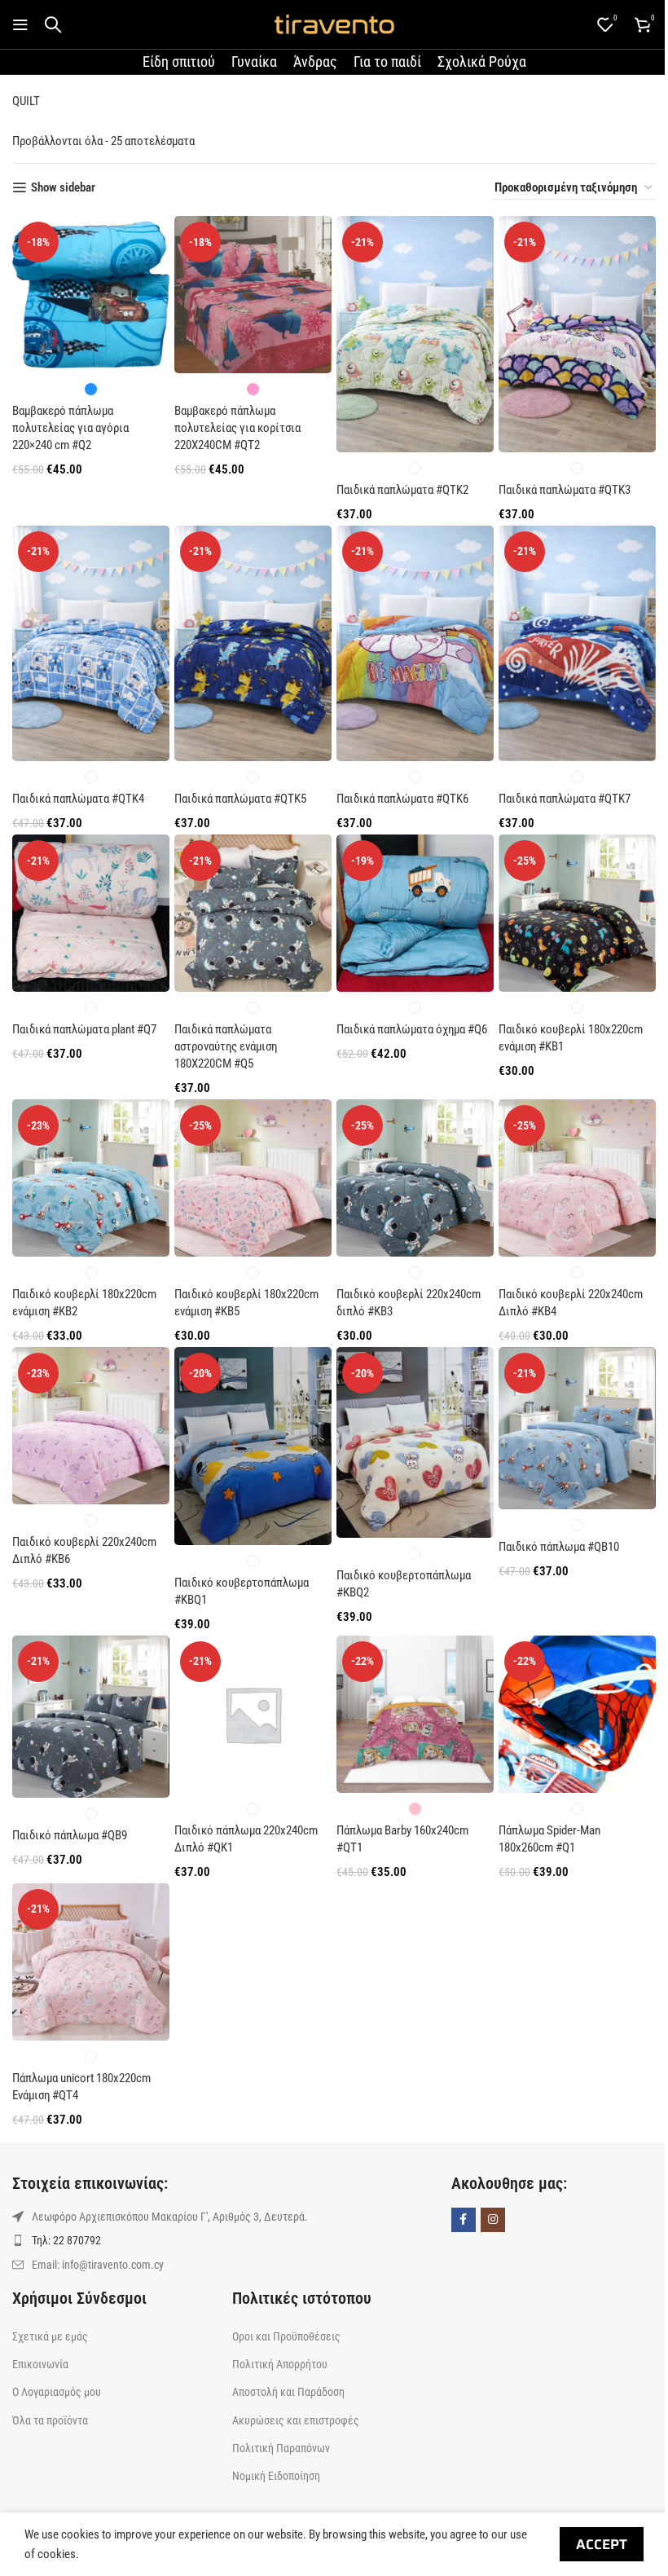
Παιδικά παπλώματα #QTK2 (402, 490)
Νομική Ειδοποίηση (276, 2476)
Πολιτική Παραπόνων (281, 2448)
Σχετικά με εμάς (50, 2336)
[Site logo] (334, 24)
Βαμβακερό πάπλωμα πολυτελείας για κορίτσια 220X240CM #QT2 (237, 428)
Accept (602, 2544)
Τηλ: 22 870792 (66, 2240)
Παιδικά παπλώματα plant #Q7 (84, 1029)
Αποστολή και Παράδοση (288, 2392)
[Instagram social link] (493, 2220)
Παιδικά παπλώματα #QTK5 (240, 799)
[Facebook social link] (464, 2220)
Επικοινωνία (40, 2364)
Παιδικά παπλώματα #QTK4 (78, 799)
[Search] (53, 24)
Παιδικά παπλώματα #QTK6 (402, 799)
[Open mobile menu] (20, 24)
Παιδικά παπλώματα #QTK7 (565, 799)
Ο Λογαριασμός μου (57, 2392)
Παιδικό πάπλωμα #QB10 (559, 1547)
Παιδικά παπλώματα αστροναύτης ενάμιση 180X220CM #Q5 (226, 1046)
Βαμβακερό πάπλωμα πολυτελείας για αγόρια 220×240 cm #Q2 (70, 428)
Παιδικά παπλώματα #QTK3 (565, 490)
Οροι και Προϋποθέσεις (286, 2336)
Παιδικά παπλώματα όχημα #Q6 (412, 1029)
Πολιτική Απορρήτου (280, 2364)
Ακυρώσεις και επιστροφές (296, 2420)
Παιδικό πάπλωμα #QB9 (70, 1835)
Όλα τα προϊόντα (50, 2420)
